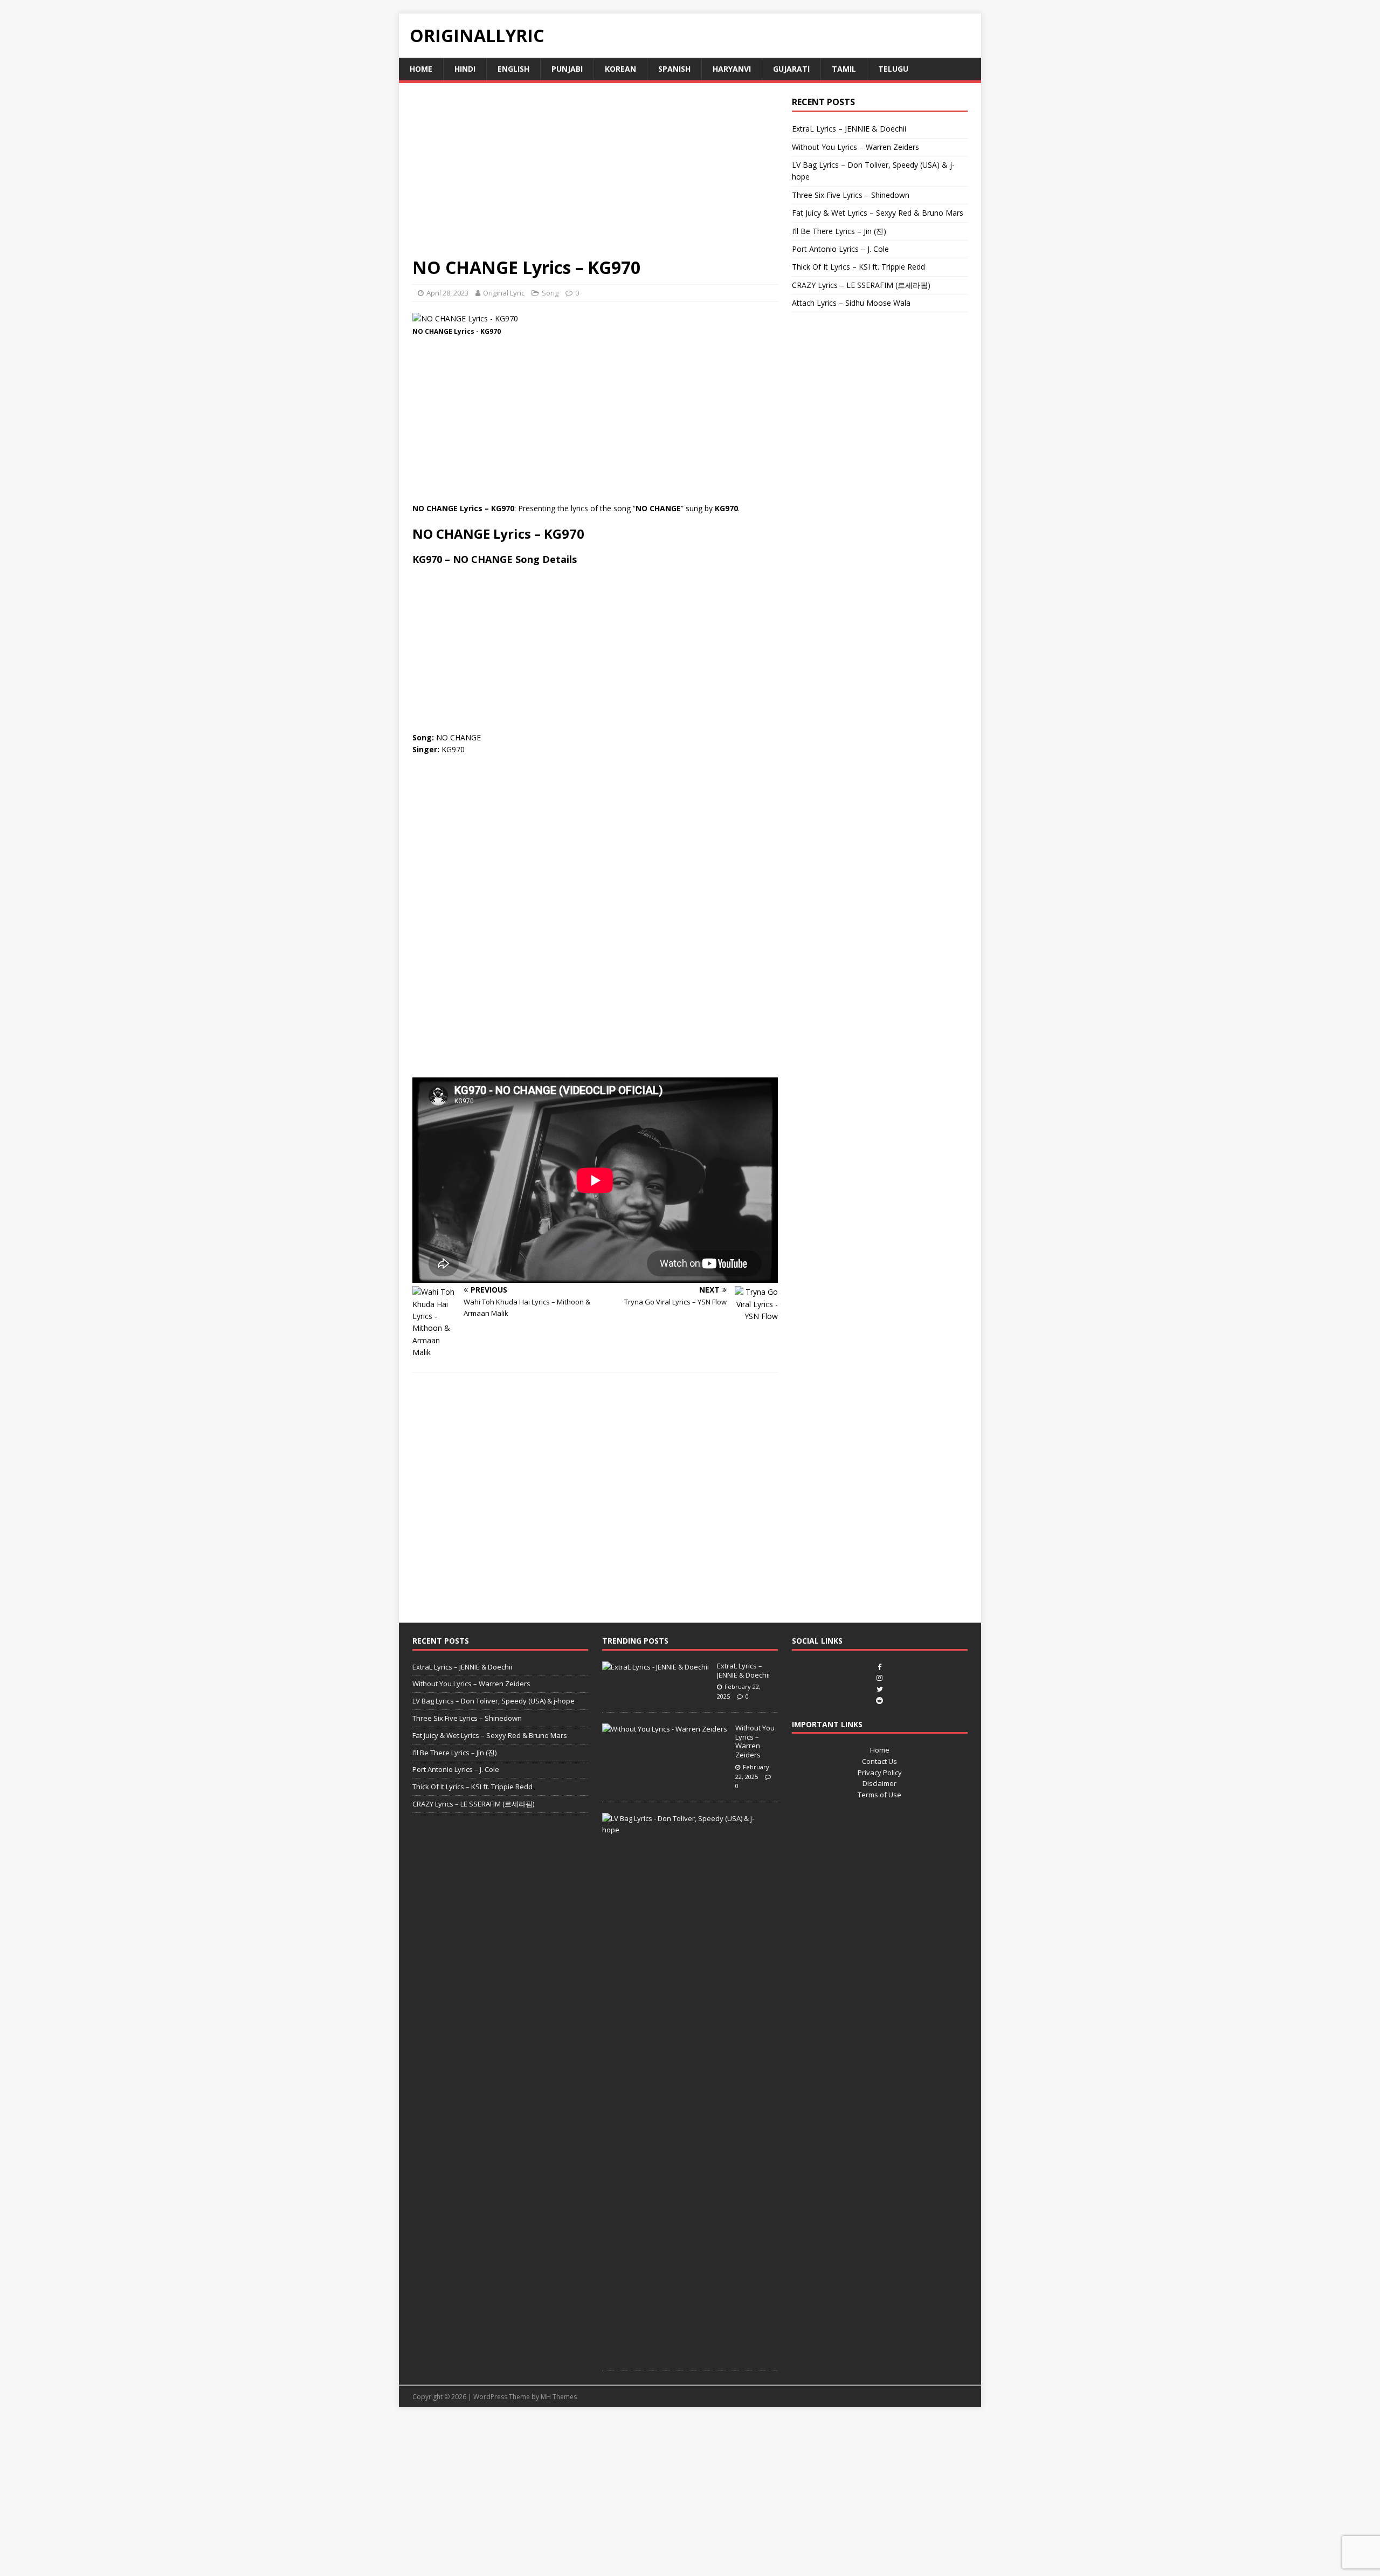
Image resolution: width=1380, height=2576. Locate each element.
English (513, 69)
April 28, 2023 (447, 293)
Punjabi (567, 69)
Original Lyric (504, 293)
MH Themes (559, 2397)
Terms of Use (879, 1795)
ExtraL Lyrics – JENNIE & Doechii (849, 129)
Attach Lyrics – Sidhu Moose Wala (851, 303)
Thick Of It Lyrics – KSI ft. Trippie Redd (858, 267)
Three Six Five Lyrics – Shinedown (851, 195)
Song (550, 293)
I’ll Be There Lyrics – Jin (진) (839, 231)
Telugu (893, 69)
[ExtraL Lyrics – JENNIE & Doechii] (655, 1667)
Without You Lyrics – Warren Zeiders (855, 147)
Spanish (674, 69)
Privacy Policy (880, 1773)
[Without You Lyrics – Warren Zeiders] (665, 1729)
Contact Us (879, 1761)
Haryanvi (732, 69)
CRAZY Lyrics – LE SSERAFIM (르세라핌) (861, 285)
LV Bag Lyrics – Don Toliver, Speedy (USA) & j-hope (494, 1701)
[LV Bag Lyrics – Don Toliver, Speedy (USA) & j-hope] (686, 1830)
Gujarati (791, 69)
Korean (620, 69)
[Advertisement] (595, 176)
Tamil (844, 69)
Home (421, 69)
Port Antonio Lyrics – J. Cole (840, 249)
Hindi (465, 69)
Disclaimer (879, 1783)
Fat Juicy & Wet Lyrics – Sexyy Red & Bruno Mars (878, 213)
